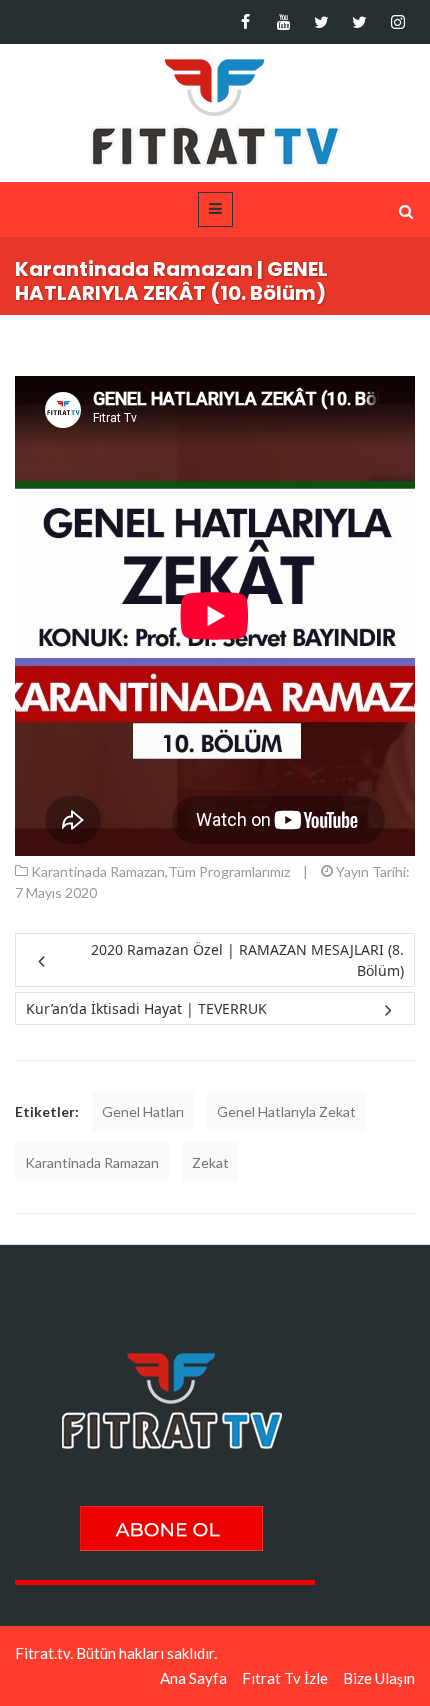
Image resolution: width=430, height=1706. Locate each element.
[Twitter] (321, 22)
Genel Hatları (143, 1111)
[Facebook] (245, 22)
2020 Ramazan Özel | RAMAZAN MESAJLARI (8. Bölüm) (247, 960)
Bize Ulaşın (379, 1678)
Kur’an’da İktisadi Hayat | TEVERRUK (146, 1008)
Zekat (210, 1162)
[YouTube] (283, 22)
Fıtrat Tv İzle (285, 1678)
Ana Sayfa (193, 1678)
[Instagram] (397, 22)
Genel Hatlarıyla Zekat (286, 1111)
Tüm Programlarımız (229, 871)
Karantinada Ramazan (98, 871)
